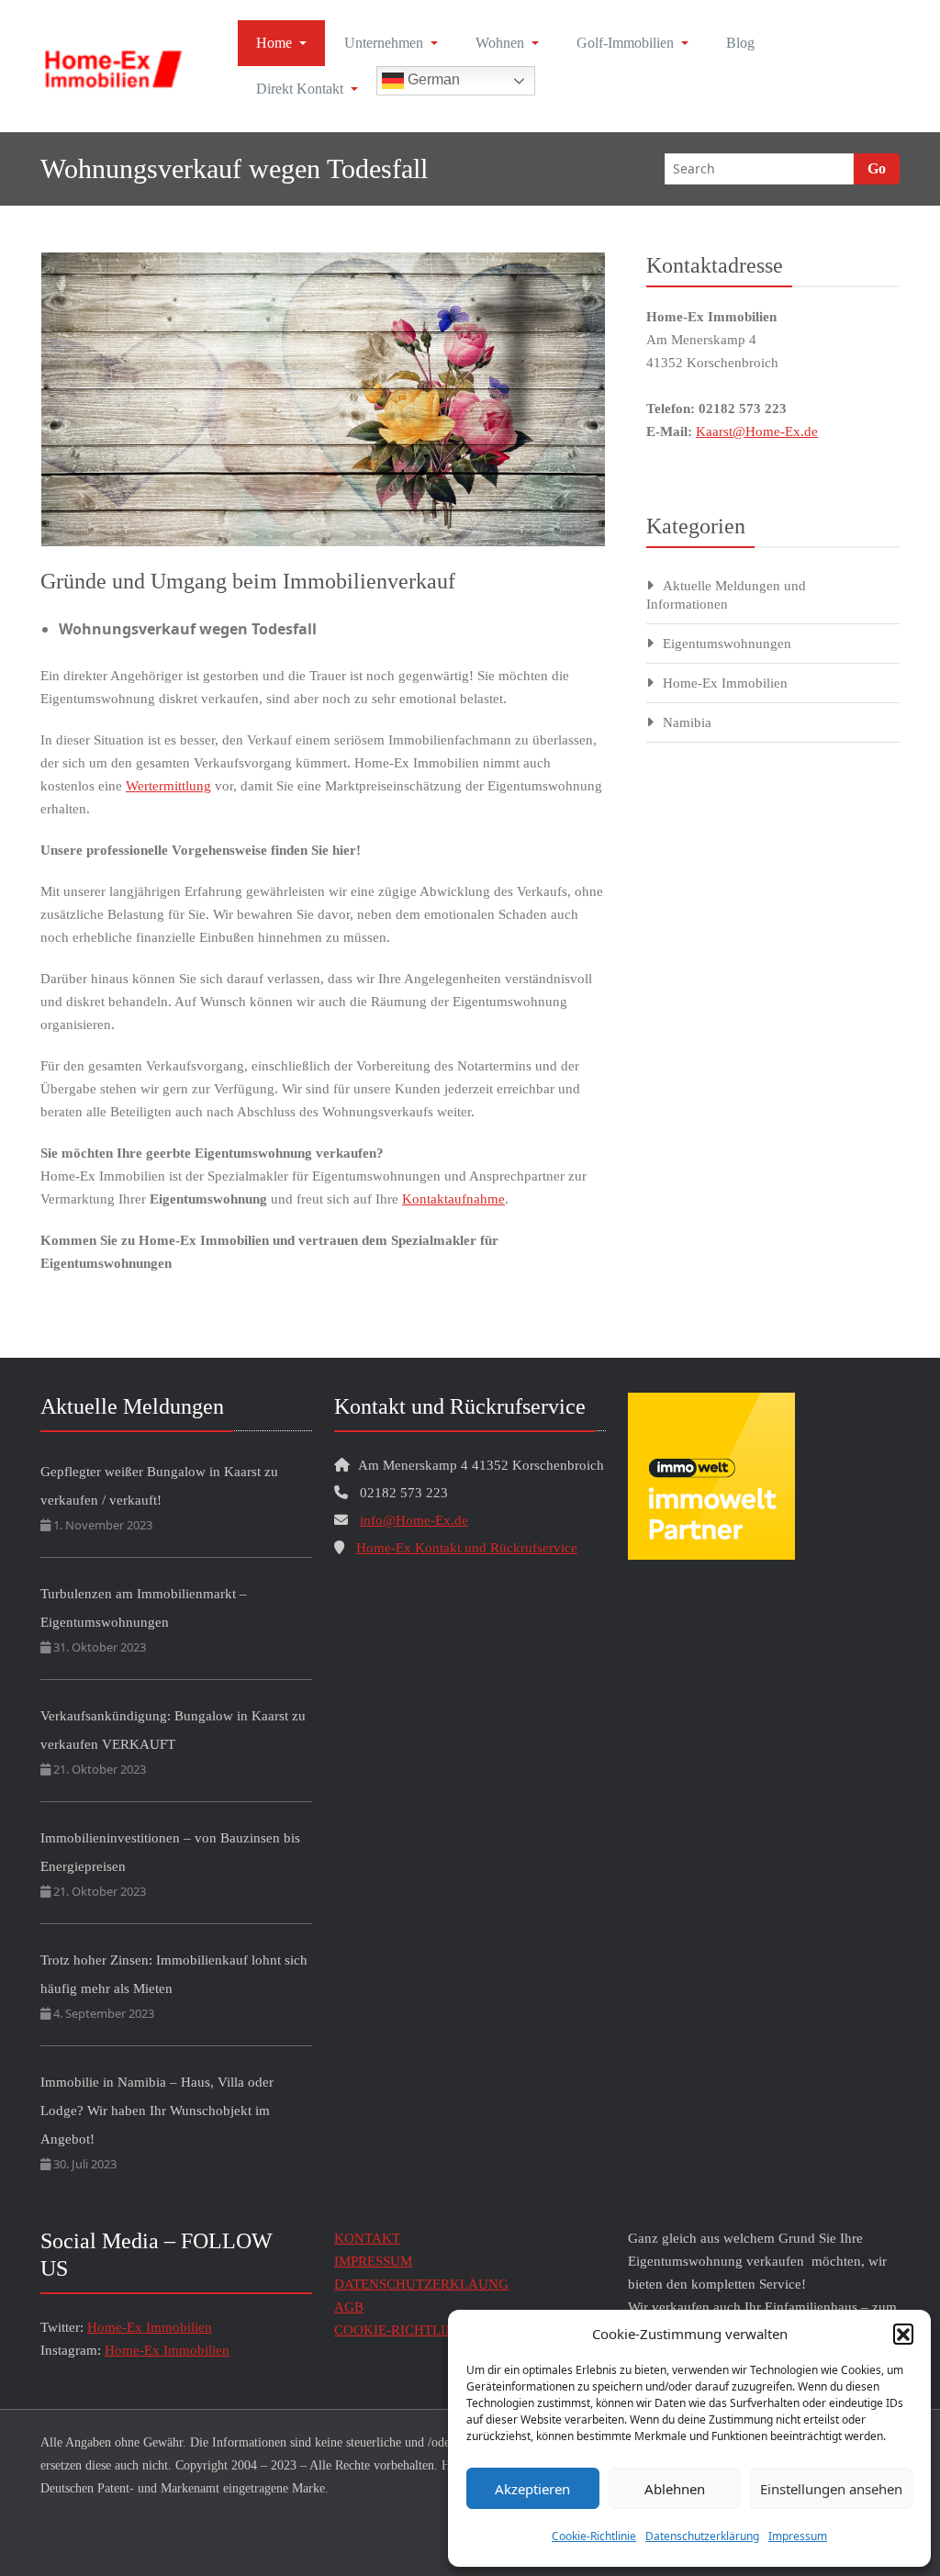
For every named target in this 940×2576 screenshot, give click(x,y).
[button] (903, 2334)
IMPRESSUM (373, 2261)
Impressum (798, 2536)
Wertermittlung (168, 786)
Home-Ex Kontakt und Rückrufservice (467, 1548)
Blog (740, 43)
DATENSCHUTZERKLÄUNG (421, 2284)
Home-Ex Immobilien (725, 683)
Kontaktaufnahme (453, 1199)
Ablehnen (675, 2489)
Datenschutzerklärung (702, 2536)
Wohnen (500, 43)
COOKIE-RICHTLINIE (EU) (417, 2330)
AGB (349, 2307)
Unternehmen (384, 43)
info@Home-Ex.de (414, 1520)
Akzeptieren (532, 2489)
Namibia (687, 722)
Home (274, 43)
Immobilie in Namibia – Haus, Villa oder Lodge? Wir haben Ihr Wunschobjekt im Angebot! (157, 2111)
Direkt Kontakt (300, 89)
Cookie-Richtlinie (594, 2536)
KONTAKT (367, 2238)
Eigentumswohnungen (727, 644)
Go (877, 168)
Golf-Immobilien (625, 43)
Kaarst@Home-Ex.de (757, 431)
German (432, 79)
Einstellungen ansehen (831, 2489)
